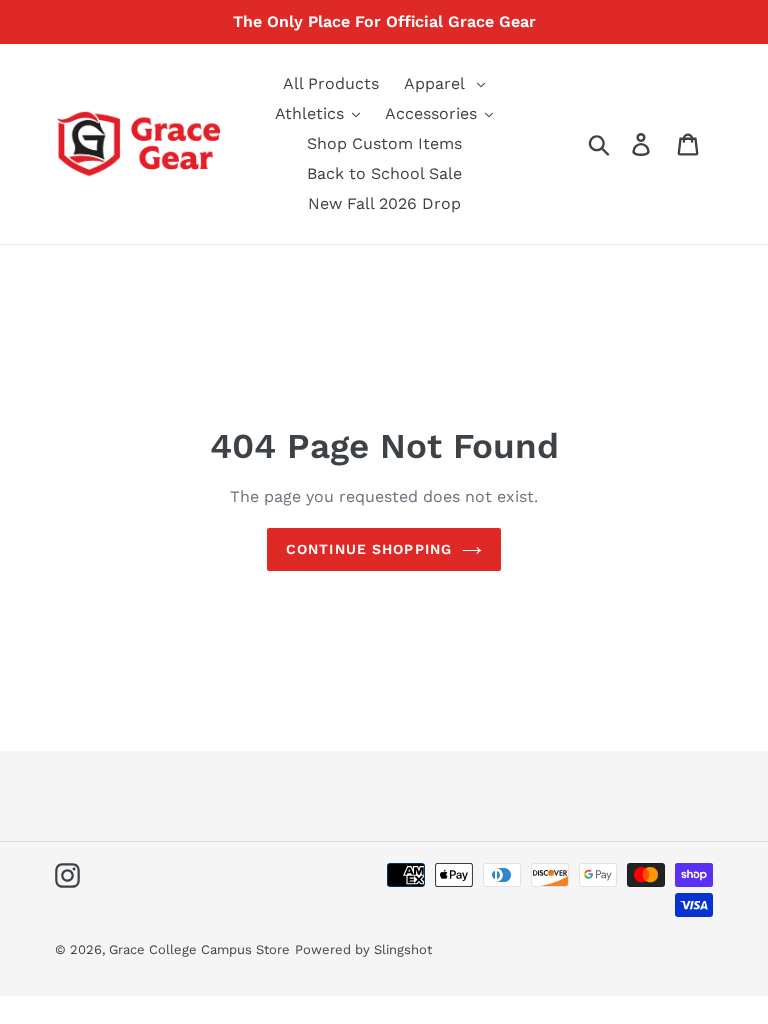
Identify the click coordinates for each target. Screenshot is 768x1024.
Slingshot (403, 949)
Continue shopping (369, 549)
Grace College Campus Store (199, 949)
